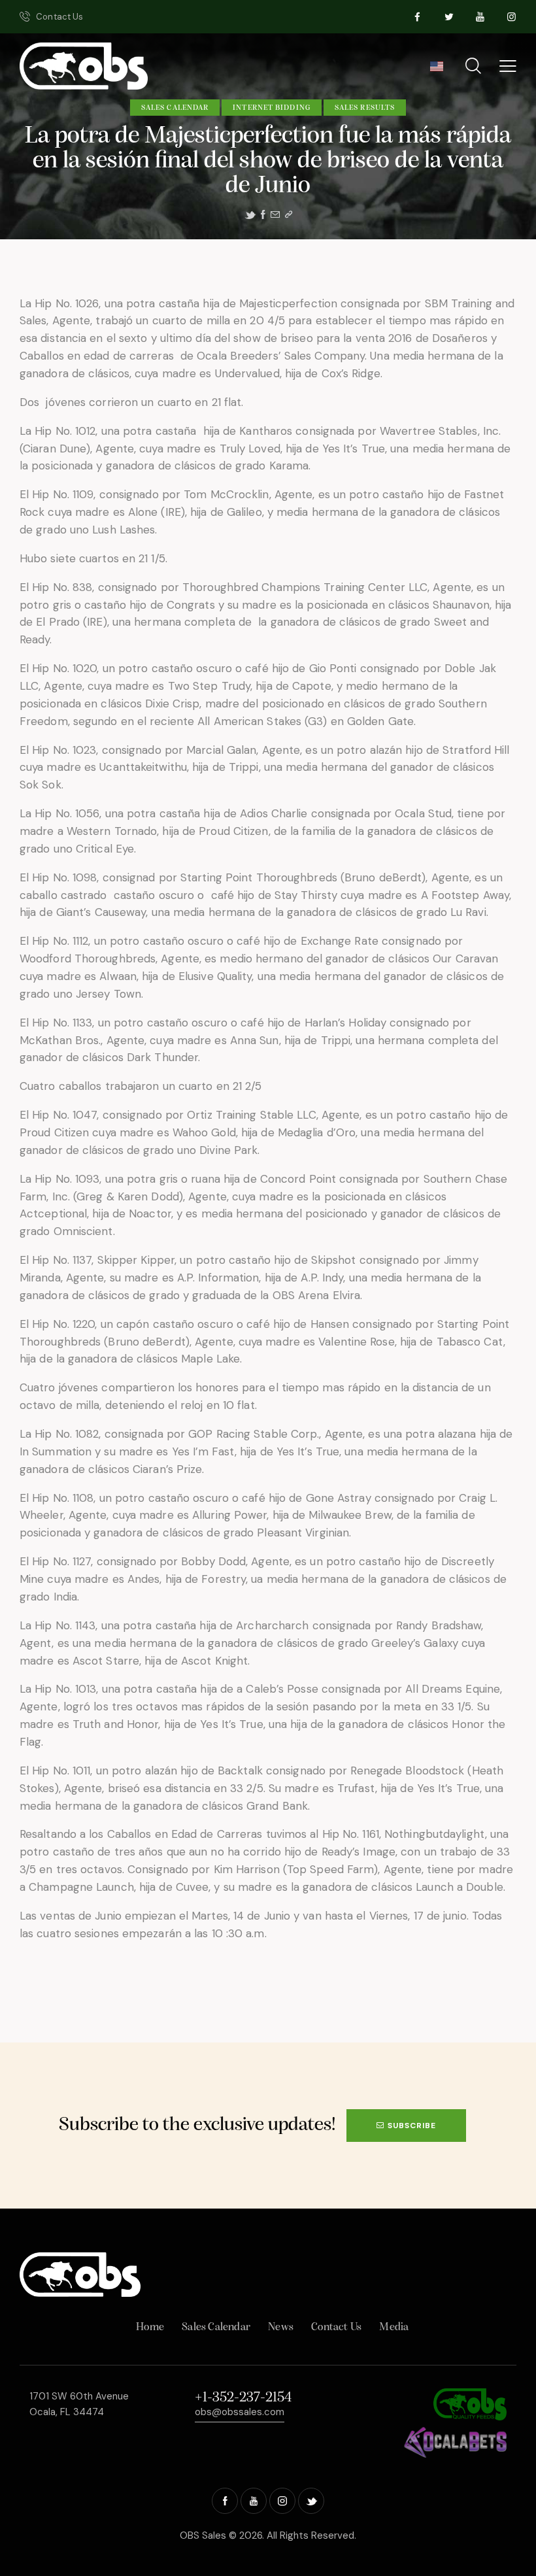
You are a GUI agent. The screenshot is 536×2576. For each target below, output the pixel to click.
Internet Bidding (272, 108)
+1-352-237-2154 (243, 2398)
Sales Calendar (175, 108)
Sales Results (365, 108)
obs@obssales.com (240, 2412)
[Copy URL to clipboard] (289, 215)
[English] (436, 71)
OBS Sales (203, 2535)
